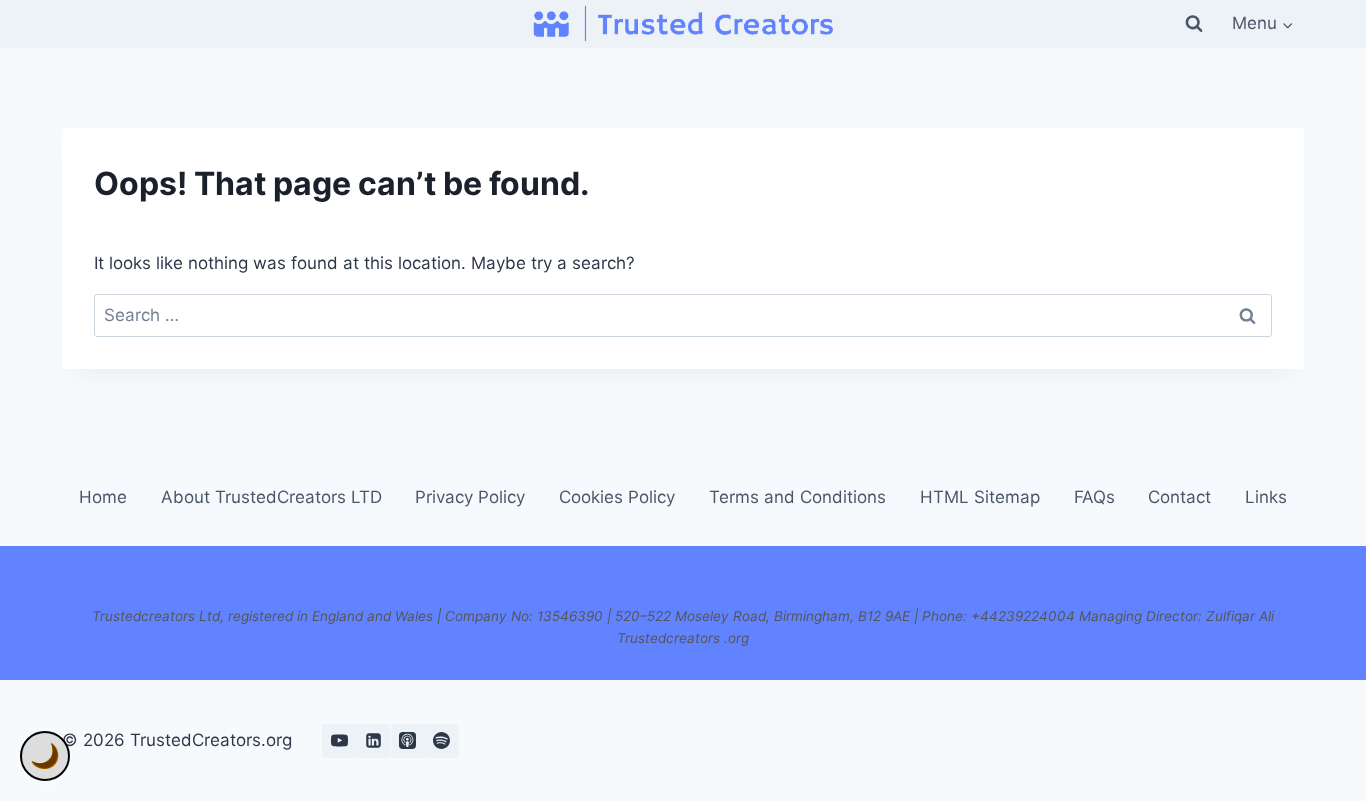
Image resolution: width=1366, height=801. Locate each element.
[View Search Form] (1194, 24)
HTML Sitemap (980, 497)
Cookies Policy (617, 497)
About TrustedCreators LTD (271, 497)
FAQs (1094, 497)
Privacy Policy (470, 497)
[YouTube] (339, 741)
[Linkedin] (373, 741)
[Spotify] (442, 741)
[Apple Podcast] (408, 741)
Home (103, 497)
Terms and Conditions (797, 497)
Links (1266, 497)
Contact (1179, 497)
